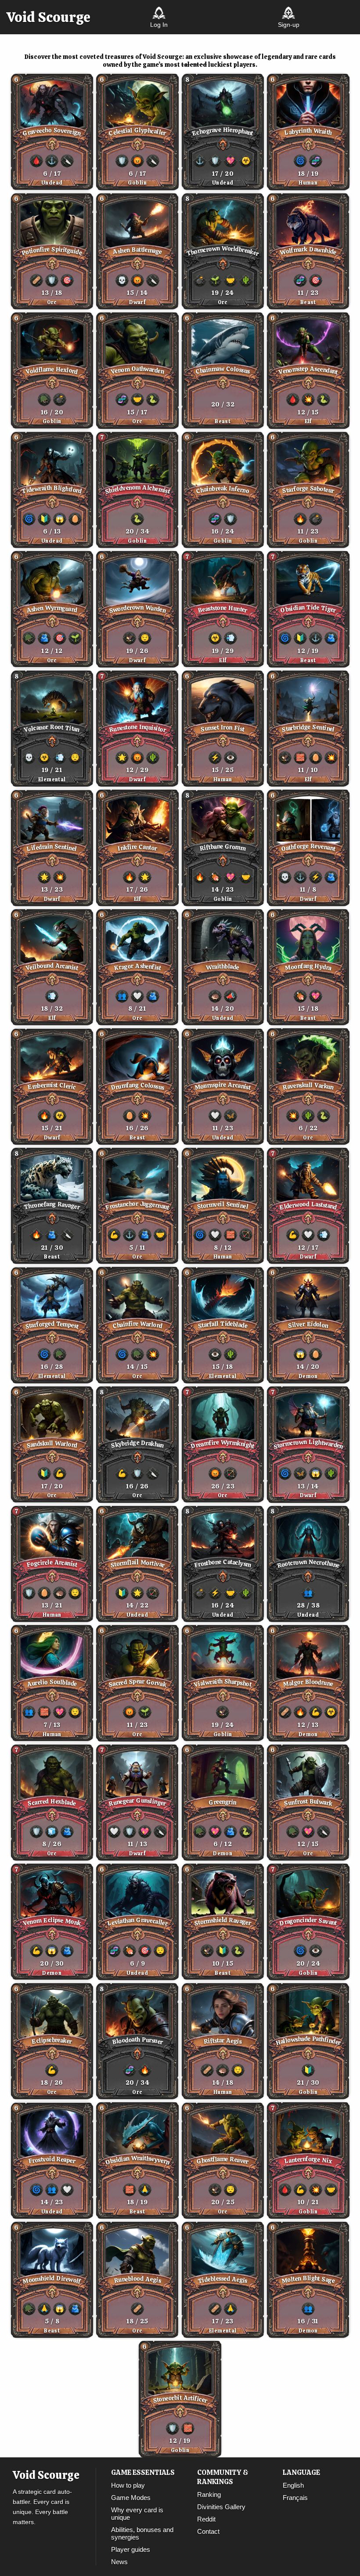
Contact (208, 2531)
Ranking (209, 2494)
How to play (128, 2485)
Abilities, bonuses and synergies (142, 2533)
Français (295, 2498)
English (293, 2485)
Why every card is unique (137, 2514)
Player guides (131, 2549)
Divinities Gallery (221, 2507)
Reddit (206, 2519)
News (119, 2562)
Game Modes (131, 2498)
